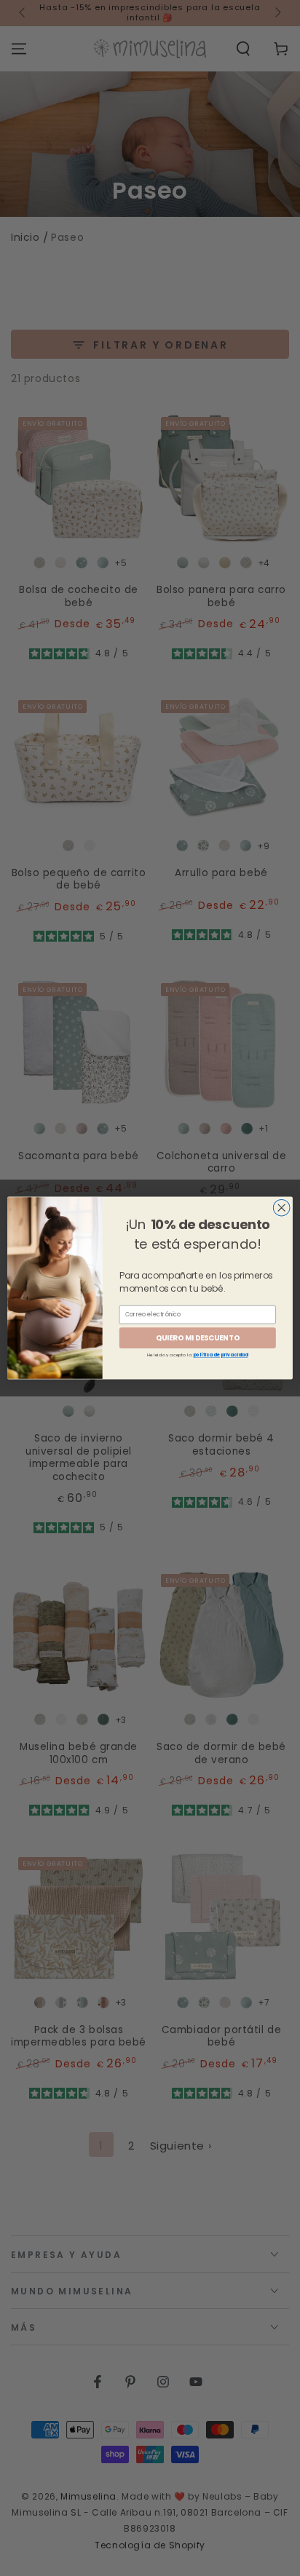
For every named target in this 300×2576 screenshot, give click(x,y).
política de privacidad (221, 1355)
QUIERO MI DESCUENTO (198, 1337)
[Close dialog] (281, 1208)
